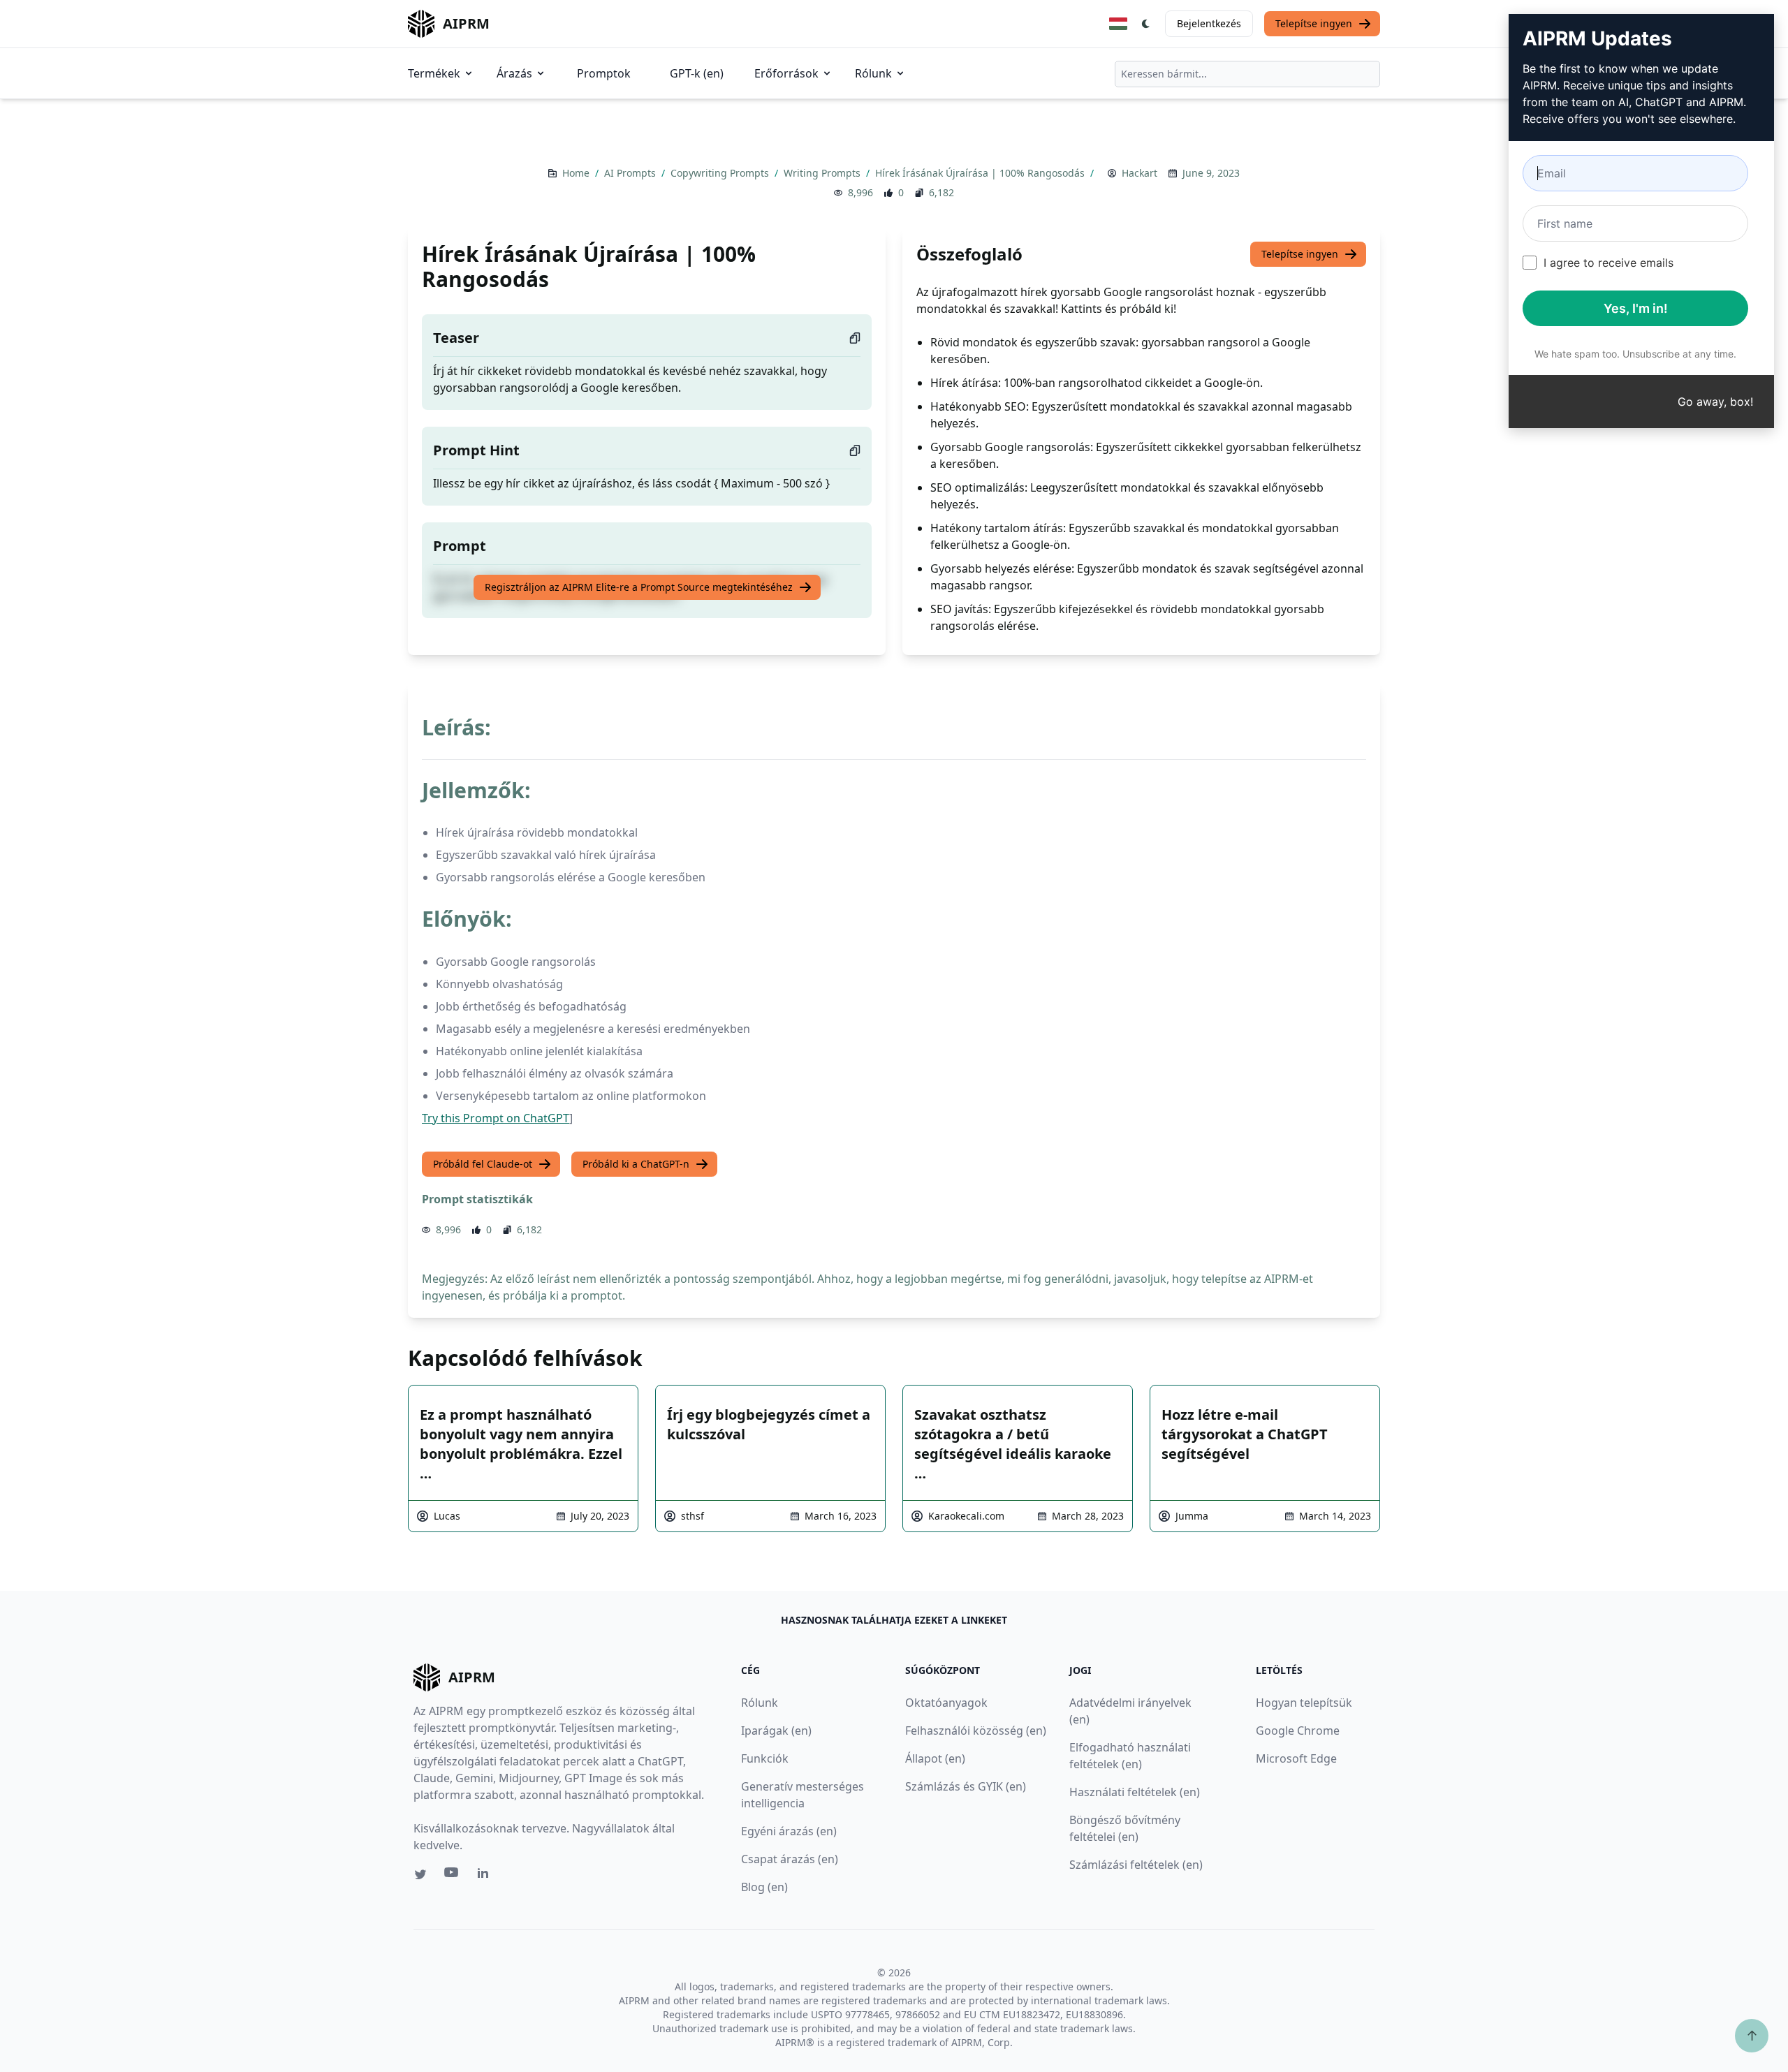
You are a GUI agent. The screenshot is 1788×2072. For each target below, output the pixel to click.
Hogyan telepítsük (1304, 1703)
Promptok (604, 73)
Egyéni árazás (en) (789, 1831)
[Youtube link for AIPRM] (453, 1876)
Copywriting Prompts (721, 173)
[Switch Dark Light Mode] (1146, 24)
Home (577, 173)
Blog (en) (764, 1887)
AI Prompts (631, 173)
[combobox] (1247, 74)
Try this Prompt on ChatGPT (496, 1118)
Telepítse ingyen (1314, 23)
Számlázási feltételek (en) (1136, 1865)
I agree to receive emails (1609, 263)
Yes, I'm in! (1636, 308)
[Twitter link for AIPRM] (420, 1874)
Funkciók (765, 1758)
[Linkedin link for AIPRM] (486, 1876)
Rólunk (873, 73)
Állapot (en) (935, 1758)
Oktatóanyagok (946, 1703)
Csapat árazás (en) (790, 1859)
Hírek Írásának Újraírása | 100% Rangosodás (981, 173)
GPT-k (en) (697, 73)
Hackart (1140, 173)
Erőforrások (786, 73)
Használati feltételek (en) (1135, 1792)
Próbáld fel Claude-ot (483, 1164)
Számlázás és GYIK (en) (966, 1786)
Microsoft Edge (1296, 1758)
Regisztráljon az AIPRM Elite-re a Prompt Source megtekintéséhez (639, 587)
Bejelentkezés (1209, 23)
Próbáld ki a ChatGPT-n (636, 1164)
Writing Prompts (823, 173)
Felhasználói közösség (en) (976, 1731)
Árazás (514, 73)
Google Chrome (1298, 1731)
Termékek (434, 73)
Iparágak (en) (776, 1731)
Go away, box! (1715, 402)
